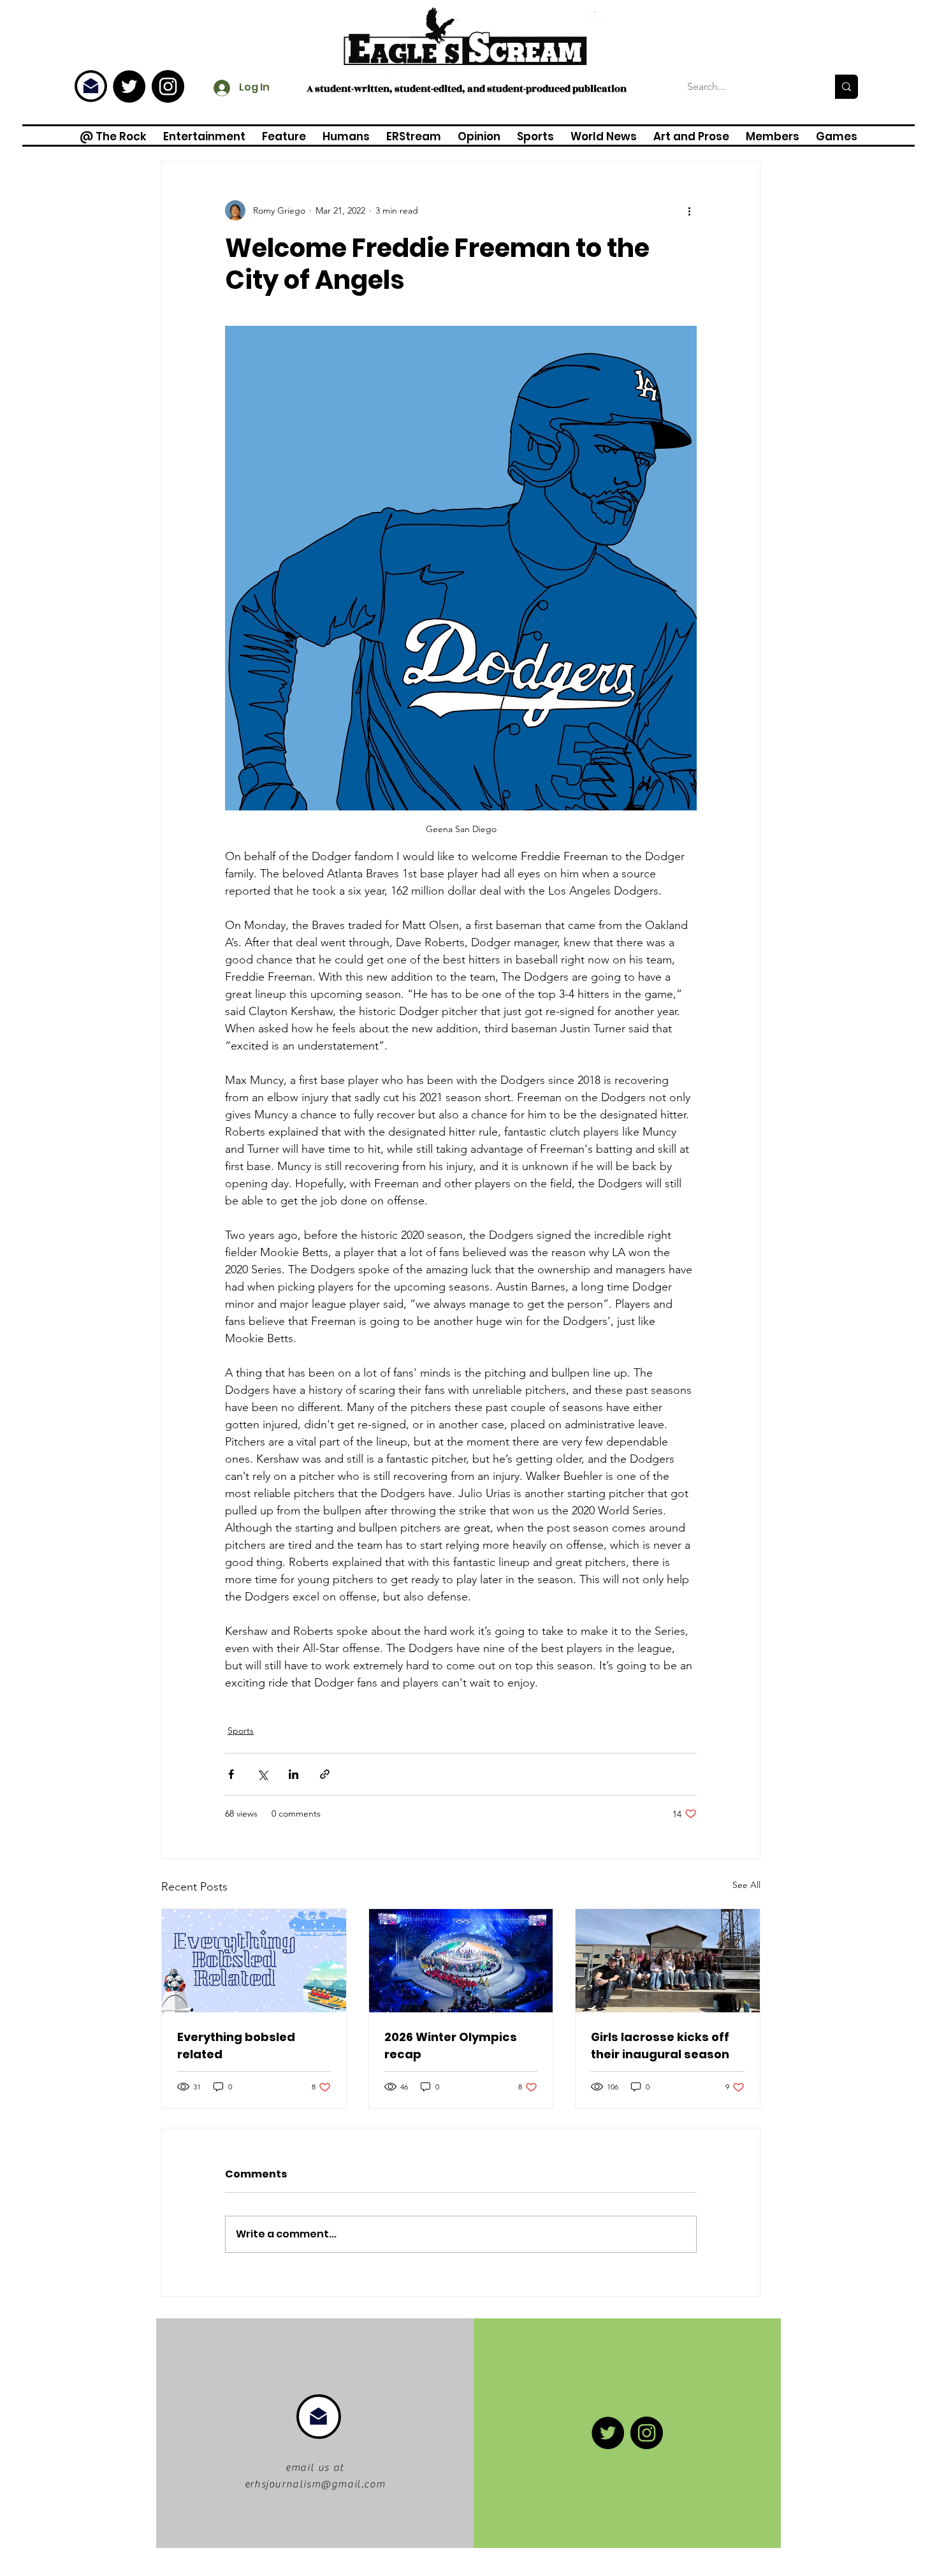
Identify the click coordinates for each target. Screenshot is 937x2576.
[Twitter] (129, 86)
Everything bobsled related (236, 2045)
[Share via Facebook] (231, 1774)
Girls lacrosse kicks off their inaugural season (660, 2045)
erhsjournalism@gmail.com (315, 2484)
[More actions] (689, 210)
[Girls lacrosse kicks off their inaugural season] (668, 1961)
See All (746, 1885)
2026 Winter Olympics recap (451, 2045)
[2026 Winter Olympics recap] (461, 1961)
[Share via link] (325, 1774)
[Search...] (846, 87)
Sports (241, 1731)
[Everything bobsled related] (254, 1961)
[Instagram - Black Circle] (168, 86)
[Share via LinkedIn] (294, 1774)
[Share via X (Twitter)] (262, 1774)
